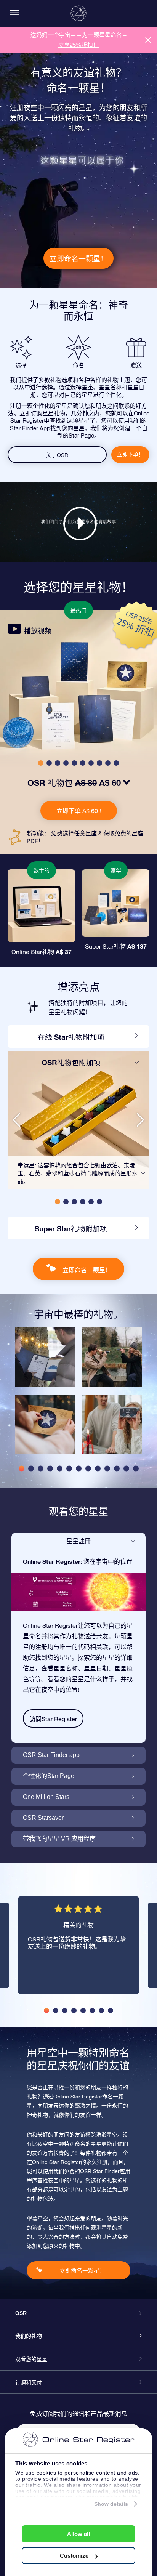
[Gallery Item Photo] (45, 1357)
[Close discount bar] (148, 40)
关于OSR (57, 455)
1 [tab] (22, 1468)
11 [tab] (117, 1468)
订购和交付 (29, 2382)
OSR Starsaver (43, 1818)
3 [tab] (41, 1468)
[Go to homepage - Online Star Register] (78, 13)
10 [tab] (107, 1468)
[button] (41, 763)
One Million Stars (46, 1797)
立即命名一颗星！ (78, 259)
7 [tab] (79, 1468)
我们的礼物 (29, 2336)
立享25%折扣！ (78, 45)
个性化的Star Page (49, 1776)
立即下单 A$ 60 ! (79, 811)
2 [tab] (31, 1468)
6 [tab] (69, 1468)
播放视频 (38, 631)
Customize (74, 2556)
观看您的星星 (31, 2359)
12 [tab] (126, 1468)
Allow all (78, 2534)
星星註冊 (78, 1541)
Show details (111, 2504)
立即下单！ (130, 454)
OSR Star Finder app (51, 1755)
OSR (21, 2313)
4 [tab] (50, 1468)
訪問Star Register (53, 1719)
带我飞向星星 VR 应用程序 (59, 1839)
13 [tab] (136, 1468)
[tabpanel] (45, 1395)
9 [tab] (98, 1468)
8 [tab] (88, 1468)
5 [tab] (60, 1468)
